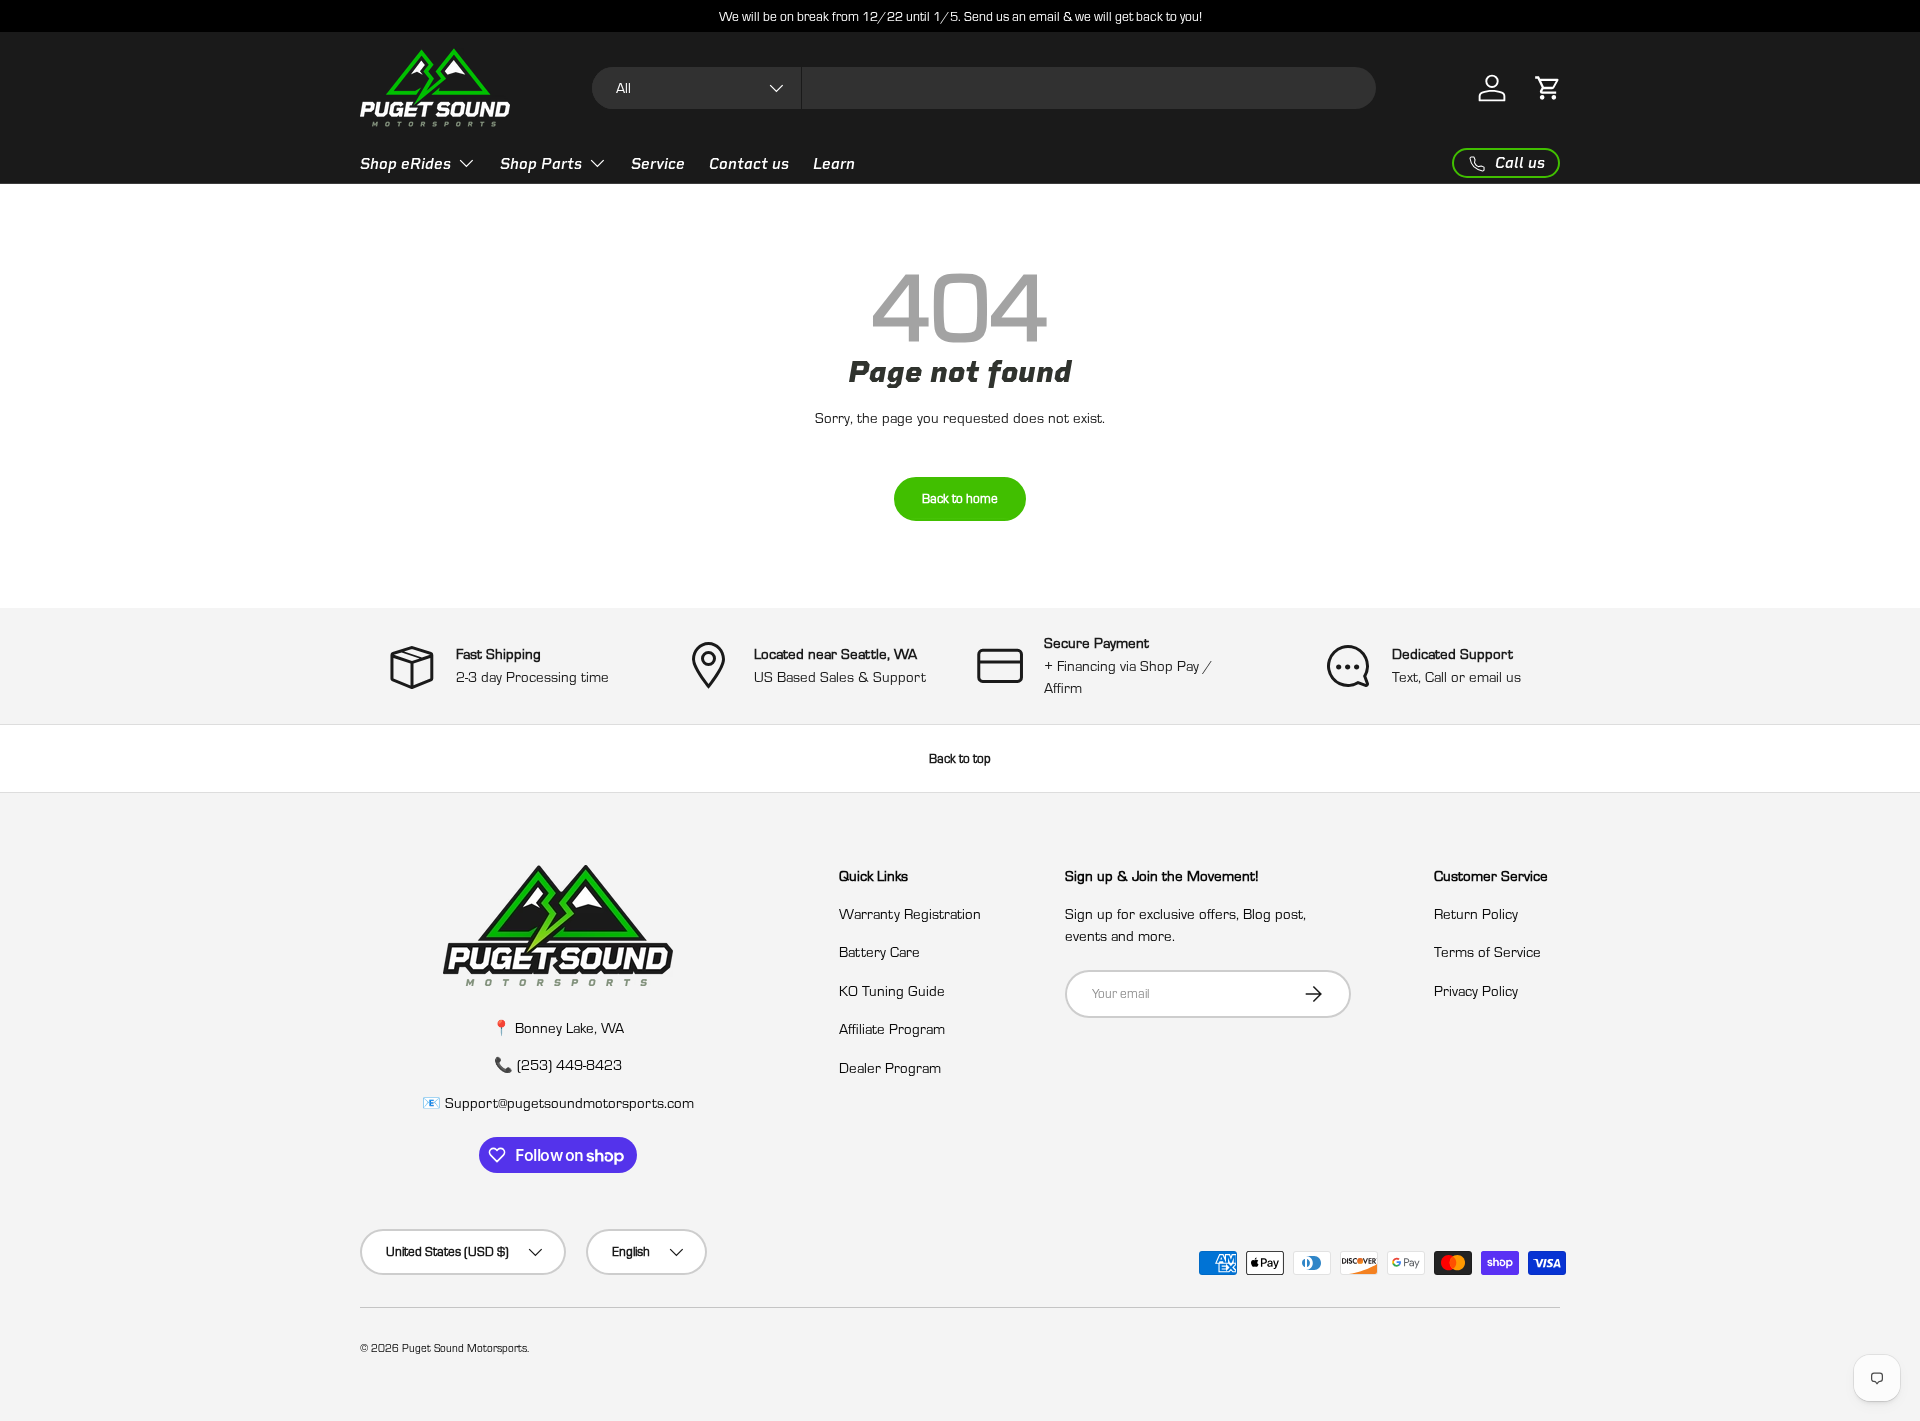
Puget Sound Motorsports (464, 1348)
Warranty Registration (910, 913)
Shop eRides (405, 164)
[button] (1548, 88)
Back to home (960, 498)
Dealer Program (890, 1067)
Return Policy (1476, 913)
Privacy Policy (1476, 990)
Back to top (960, 758)
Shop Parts (541, 164)
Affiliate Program (892, 1028)
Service (658, 164)
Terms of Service (1487, 951)
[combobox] (984, 88)
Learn (834, 164)
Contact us (749, 164)
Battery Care (879, 951)
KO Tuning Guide (892, 990)
